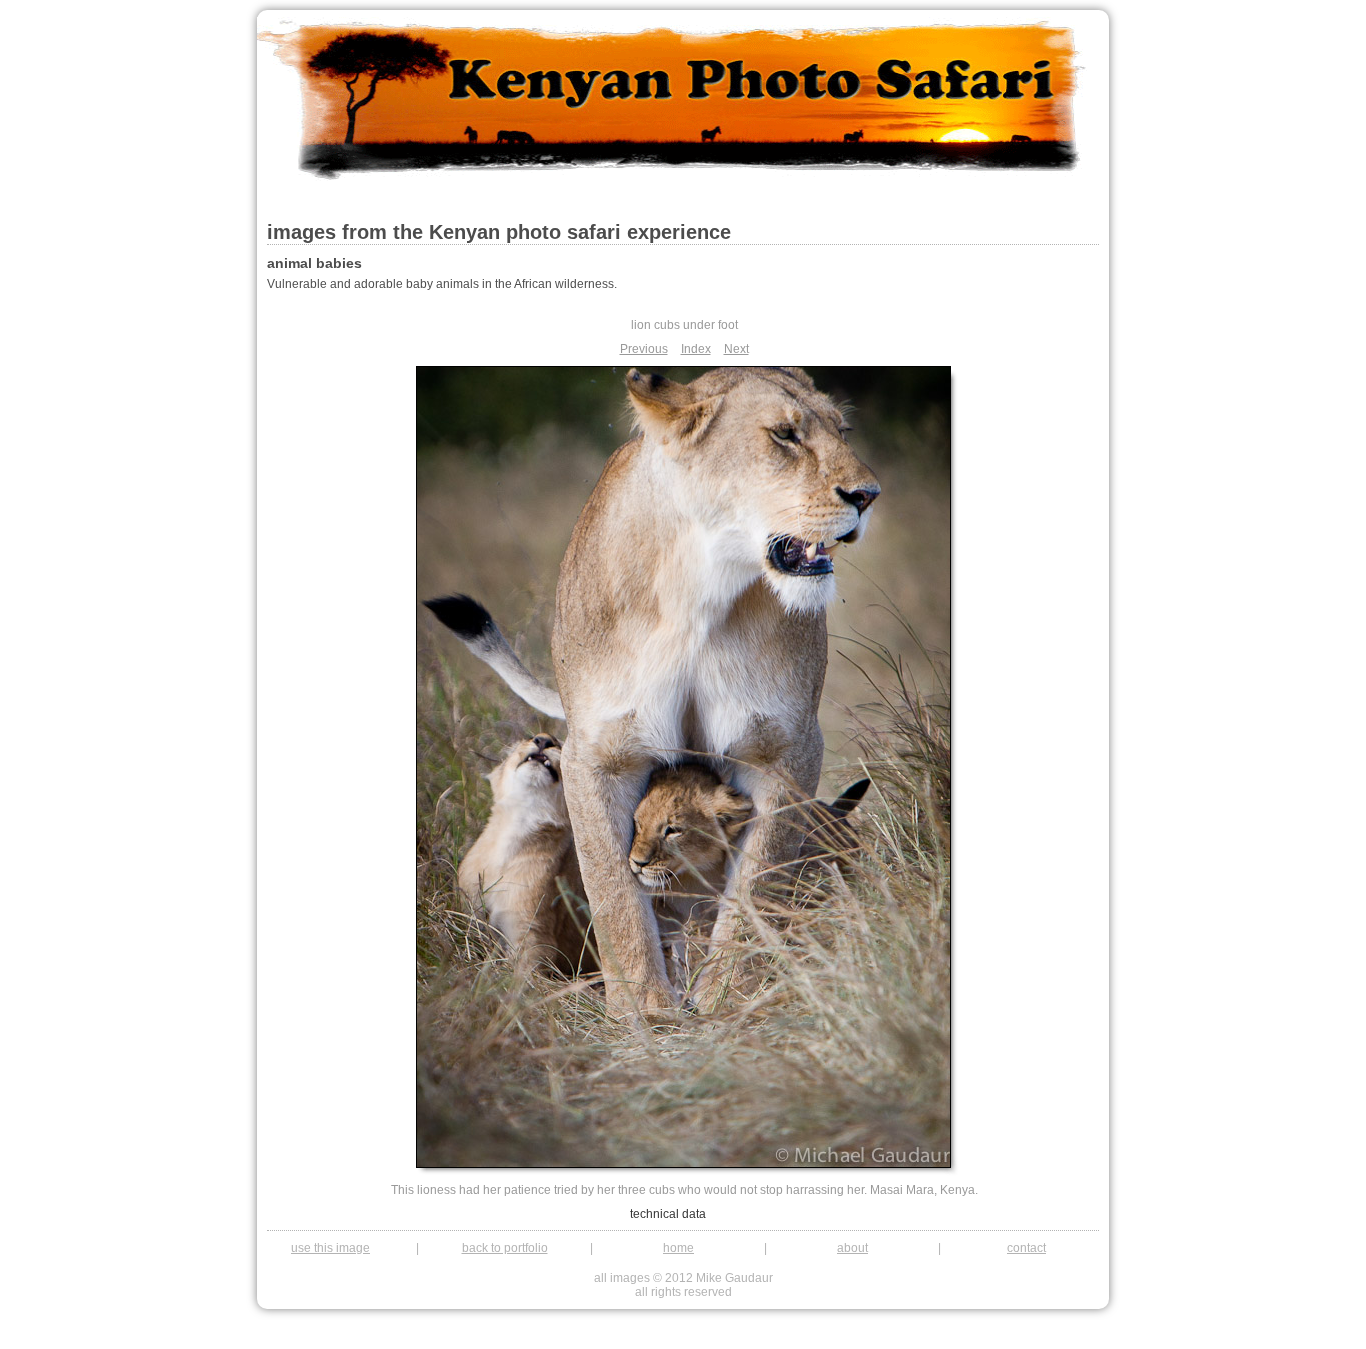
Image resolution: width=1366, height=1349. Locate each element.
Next (736, 349)
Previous (644, 349)
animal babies (314, 263)
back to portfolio (505, 1248)
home (678, 1248)
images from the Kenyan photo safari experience (499, 232)
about (852, 1248)
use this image (330, 1248)
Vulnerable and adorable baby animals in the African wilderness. (442, 284)
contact (1026, 1248)
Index (696, 349)
